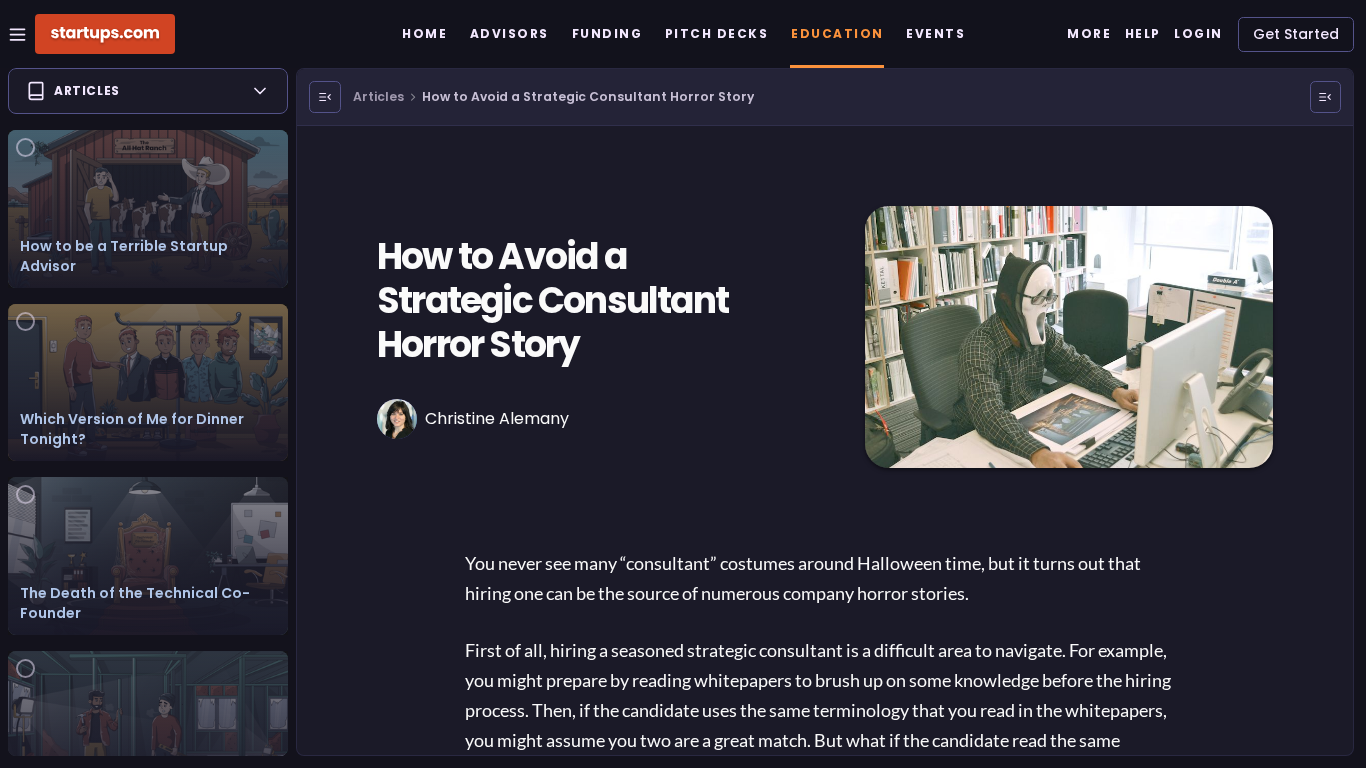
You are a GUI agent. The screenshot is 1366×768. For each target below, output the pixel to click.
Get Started (1296, 34)
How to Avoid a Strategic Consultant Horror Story (588, 96)
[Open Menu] (325, 97)
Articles (378, 96)
